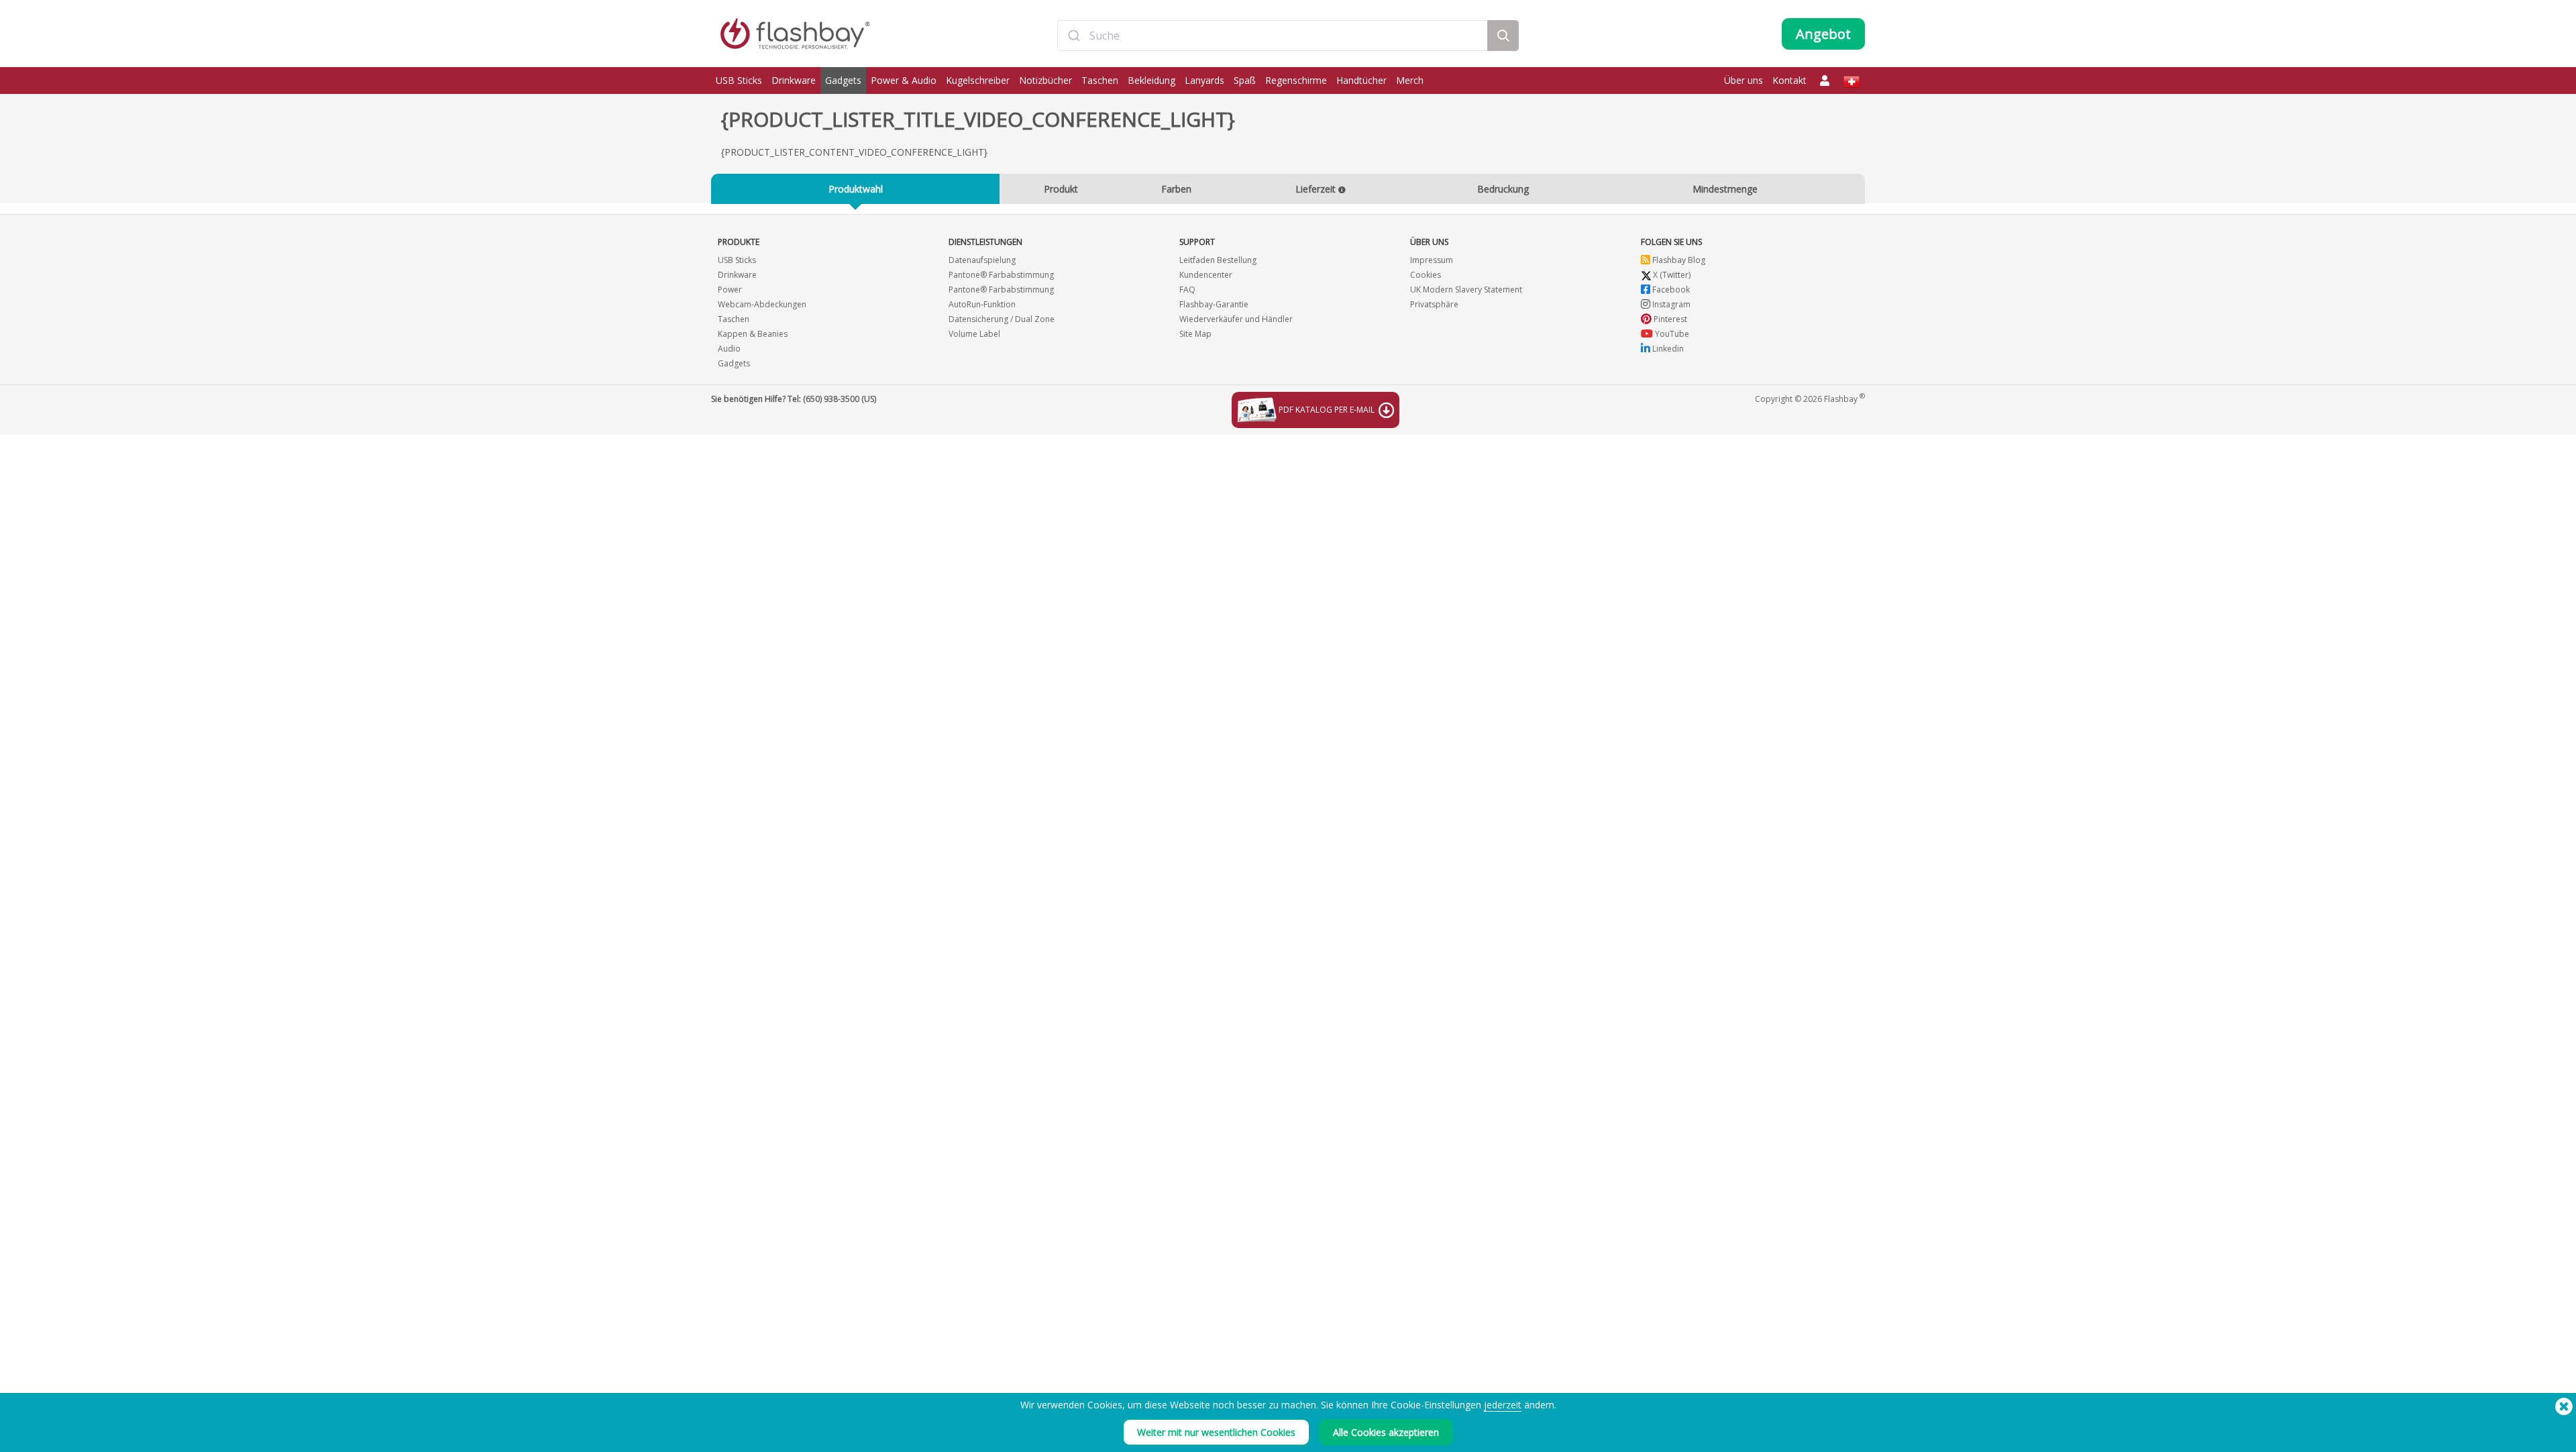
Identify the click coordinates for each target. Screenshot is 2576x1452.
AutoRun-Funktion (982, 304)
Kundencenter (1206, 275)
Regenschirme (1296, 80)
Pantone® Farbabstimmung (1001, 275)
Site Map (1195, 334)
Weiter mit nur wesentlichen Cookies (1216, 1432)
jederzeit (1503, 1405)
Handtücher (1361, 80)
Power (730, 290)
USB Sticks (739, 80)
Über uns (1743, 80)
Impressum (1432, 260)
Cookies (1426, 275)
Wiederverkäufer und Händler (1236, 319)
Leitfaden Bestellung (1218, 260)
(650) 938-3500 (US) (840, 399)
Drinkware (794, 80)
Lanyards (1204, 80)
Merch (1410, 80)
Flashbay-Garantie (1214, 304)
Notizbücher (1045, 80)
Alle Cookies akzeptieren (1386, 1432)
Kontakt (1789, 80)
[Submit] (1074, 36)
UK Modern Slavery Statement (1466, 290)
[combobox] (1273, 36)
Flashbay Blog (1678, 260)
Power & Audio (904, 80)
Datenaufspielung (982, 260)
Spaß (1245, 80)
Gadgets (843, 80)
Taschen (1100, 80)
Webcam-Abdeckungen (762, 304)
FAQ (1187, 290)
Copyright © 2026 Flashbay (1810, 398)
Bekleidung (1151, 80)
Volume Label (974, 334)
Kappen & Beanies (753, 334)
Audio (729, 349)
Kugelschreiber (978, 80)
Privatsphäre (1434, 304)
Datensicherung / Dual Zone (1002, 319)
